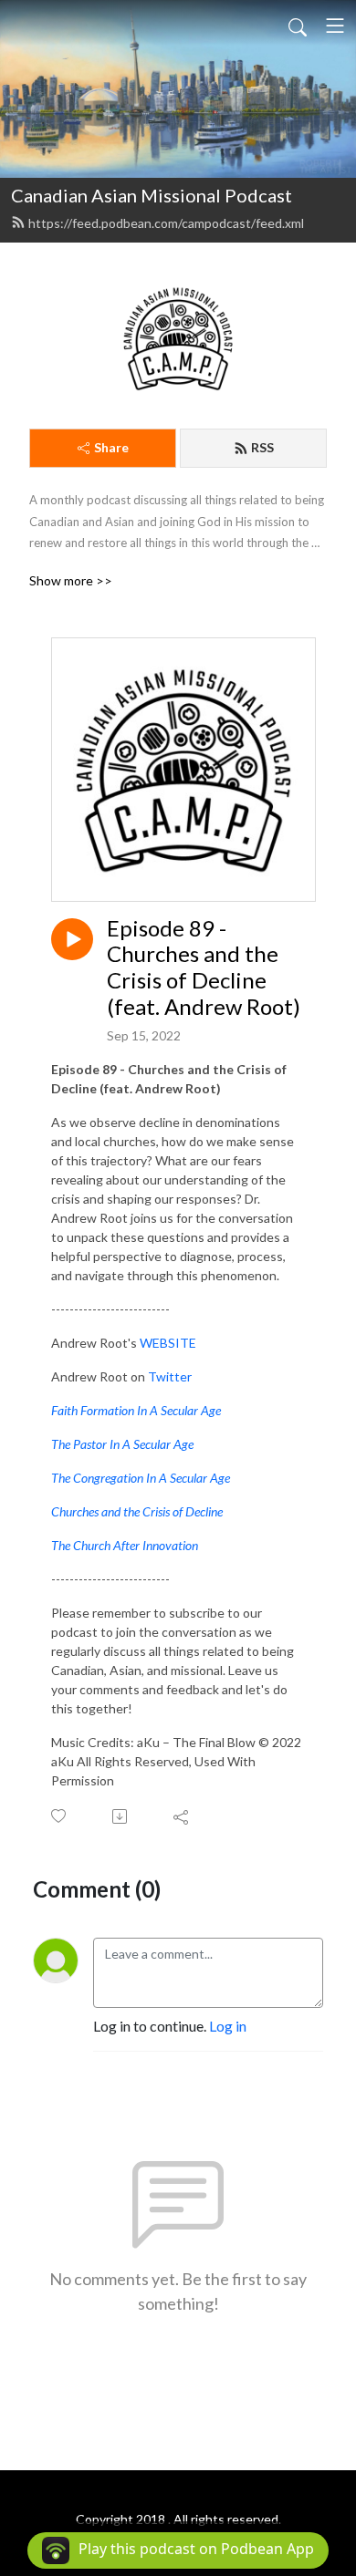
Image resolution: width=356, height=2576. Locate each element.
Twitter (170, 1376)
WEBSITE (168, 1343)
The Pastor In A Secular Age (122, 1444)
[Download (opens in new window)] (121, 1816)
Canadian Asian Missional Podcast (152, 195)
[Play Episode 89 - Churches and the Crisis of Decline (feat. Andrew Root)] (72, 939)
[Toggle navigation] (335, 26)
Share (111, 447)
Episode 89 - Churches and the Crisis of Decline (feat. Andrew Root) (204, 967)
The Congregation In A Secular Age (141, 1478)
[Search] (298, 26)
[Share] (182, 1816)
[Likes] (60, 1816)
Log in (228, 2026)
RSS (262, 447)
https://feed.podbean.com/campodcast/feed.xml (166, 223)
